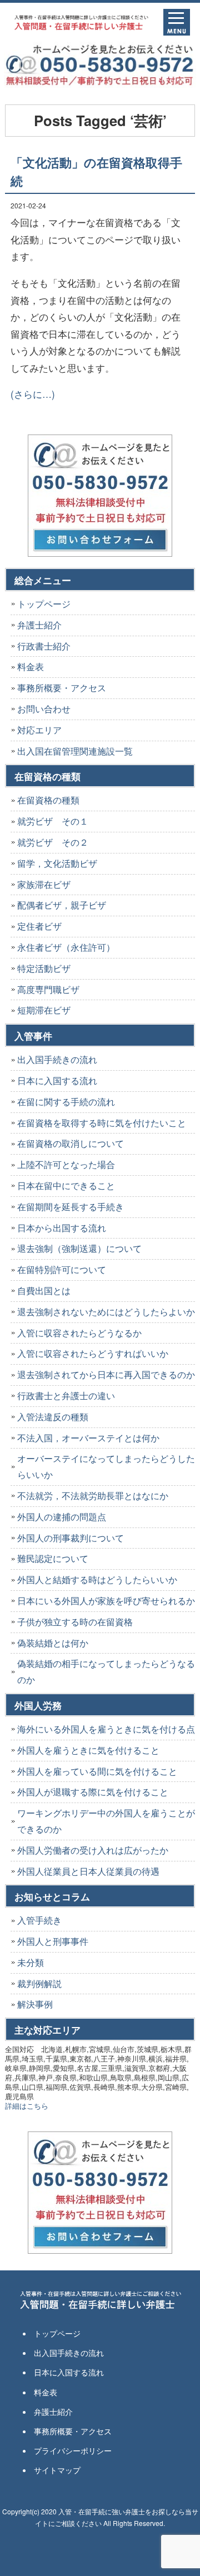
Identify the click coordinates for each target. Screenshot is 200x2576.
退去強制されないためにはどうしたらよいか (106, 1312)
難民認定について (53, 1558)
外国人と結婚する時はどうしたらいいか (97, 1579)
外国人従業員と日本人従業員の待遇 (88, 1871)
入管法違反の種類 (53, 1417)
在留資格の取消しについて (71, 1143)
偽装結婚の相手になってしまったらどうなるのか (106, 1671)
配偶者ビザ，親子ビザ (62, 905)
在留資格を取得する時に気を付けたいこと (102, 1123)
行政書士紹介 (44, 646)
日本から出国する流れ (62, 1228)
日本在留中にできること (66, 1185)
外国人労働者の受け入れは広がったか (93, 1850)
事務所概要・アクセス (62, 688)
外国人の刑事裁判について (71, 1538)
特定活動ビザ (44, 968)
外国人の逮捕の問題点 (62, 1517)
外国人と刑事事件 (53, 1941)
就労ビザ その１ (53, 821)
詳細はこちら (27, 2106)
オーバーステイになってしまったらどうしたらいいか (106, 1466)
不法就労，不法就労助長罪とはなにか (93, 1496)
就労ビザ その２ (53, 842)
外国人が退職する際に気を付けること (93, 1792)
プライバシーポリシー (73, 2450)
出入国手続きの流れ (57, 1059)
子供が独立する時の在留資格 (75, 1622)
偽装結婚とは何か (53, 1643)
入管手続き (39, 1920)
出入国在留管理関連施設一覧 (75, 751)
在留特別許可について (62, 1269)
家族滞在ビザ (44, 884)
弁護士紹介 (39, 625)
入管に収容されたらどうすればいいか (93, 1353)
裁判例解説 (39, 1983)
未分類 (31, 1962)
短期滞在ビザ (44, 1010)
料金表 (31, 667)
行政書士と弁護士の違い (66, 1396)
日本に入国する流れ (57, 1080)
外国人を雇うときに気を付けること (88, 1750)
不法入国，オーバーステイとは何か (88, 1438)
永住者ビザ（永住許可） (66, 947)
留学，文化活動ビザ (57, 863)
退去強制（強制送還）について (79, 1248)
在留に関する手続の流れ (66, 1102)
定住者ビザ (39, 926)
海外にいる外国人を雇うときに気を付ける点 (106, 1729)
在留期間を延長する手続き (71, 1207)
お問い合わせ (44, 709)
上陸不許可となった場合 (66, 1164)
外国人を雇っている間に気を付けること (97, 1771)
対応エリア (39, 730)
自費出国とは (44, 1291)
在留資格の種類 (48, 800)
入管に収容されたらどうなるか (79, 1333)
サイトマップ (57, 2470)
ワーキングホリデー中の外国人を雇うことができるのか (106, 1821)
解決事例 (35, 2004)
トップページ (44, 604)
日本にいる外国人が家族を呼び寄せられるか (106, 1601)
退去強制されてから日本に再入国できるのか (106, 1374)
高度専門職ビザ (48, 989)
